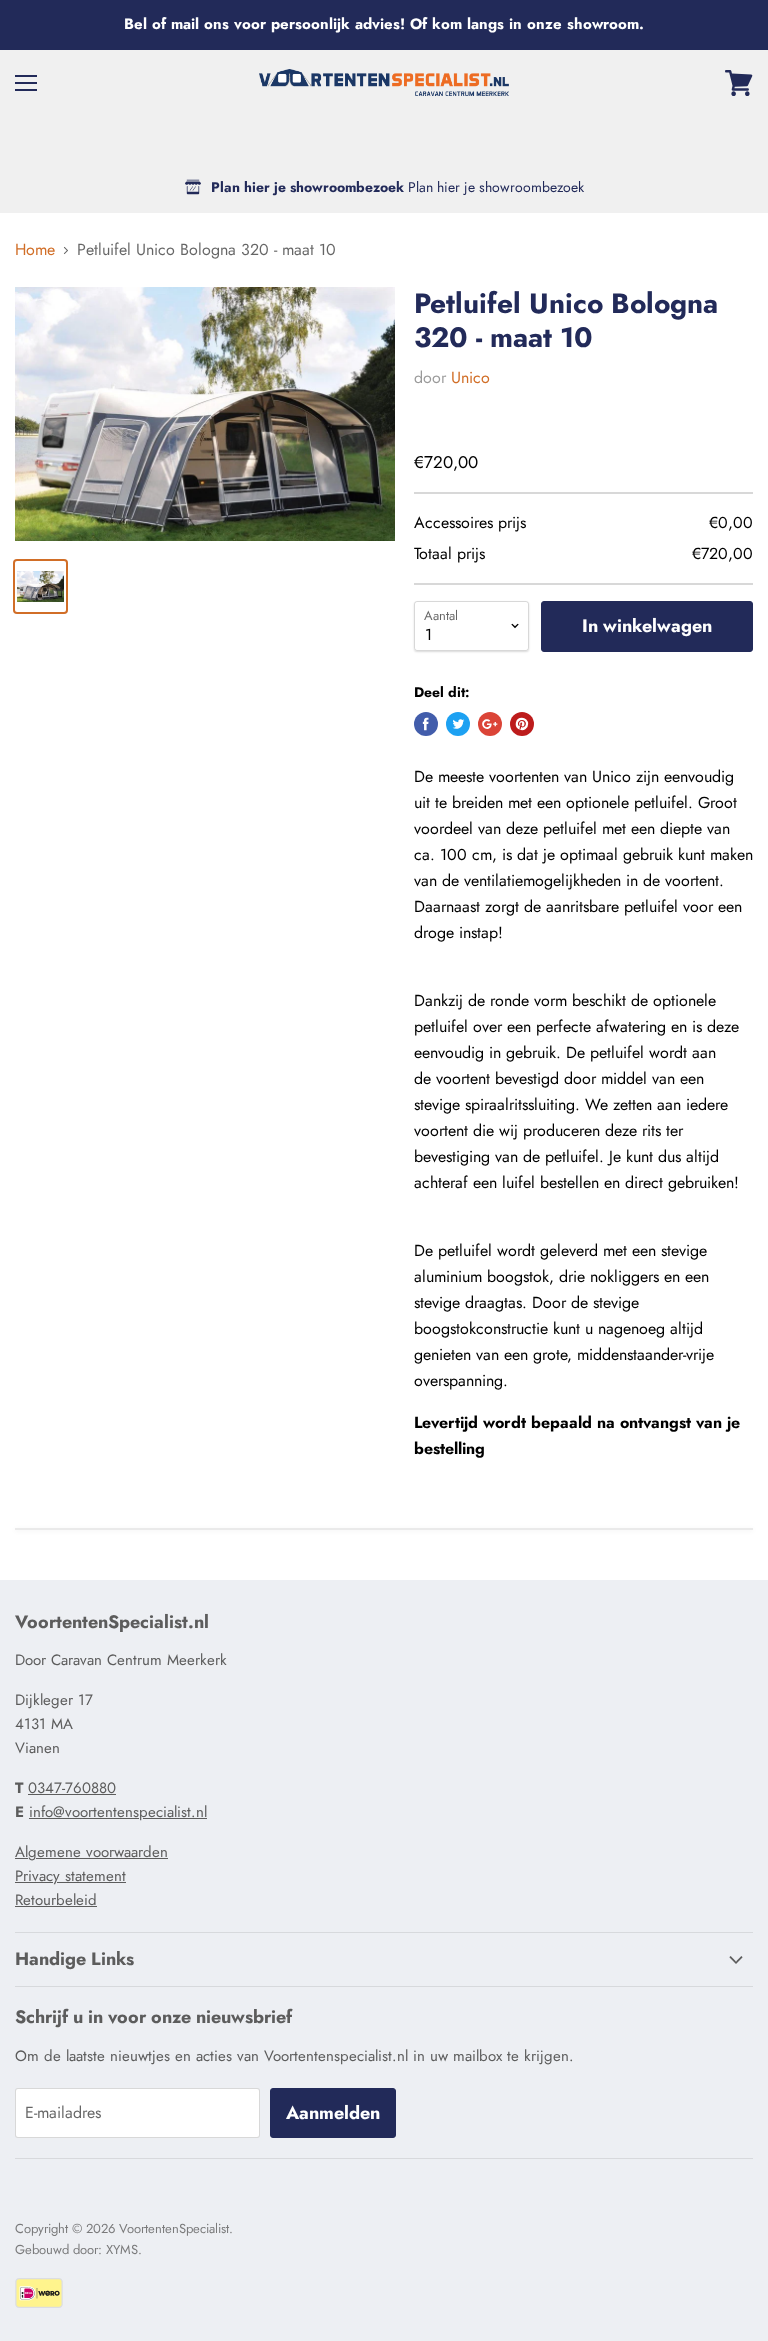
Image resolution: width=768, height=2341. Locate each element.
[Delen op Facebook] (426, 724)
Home (35, 250)
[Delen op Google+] (490, 724)
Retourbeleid (56, 1900)
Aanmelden (333, 2113)
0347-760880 (72, 1788)
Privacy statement (70, 1876)
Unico (470, 377)
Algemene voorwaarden (91, 1852)
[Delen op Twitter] (458, 724)
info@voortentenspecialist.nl (118, 1812)
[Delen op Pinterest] (522, 724)
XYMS (122, 2249)
